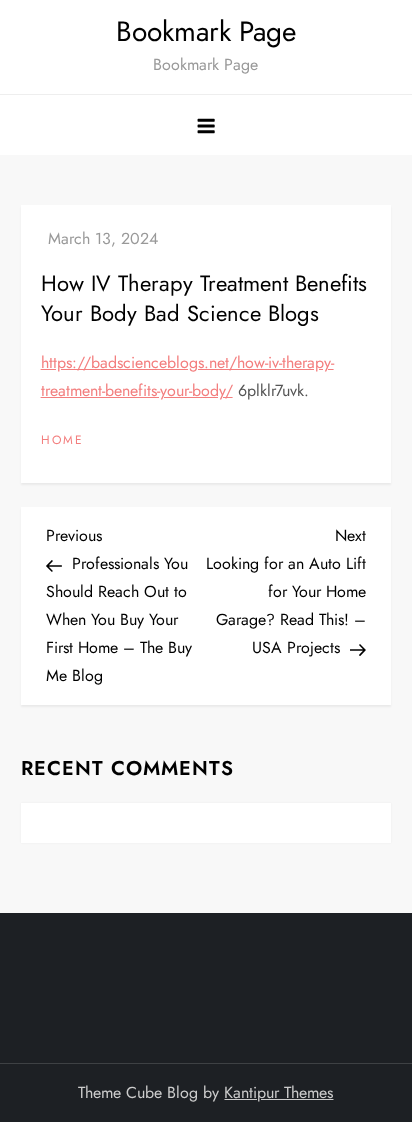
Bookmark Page (206, 31)
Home (62, 441)
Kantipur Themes (278, 1092)
